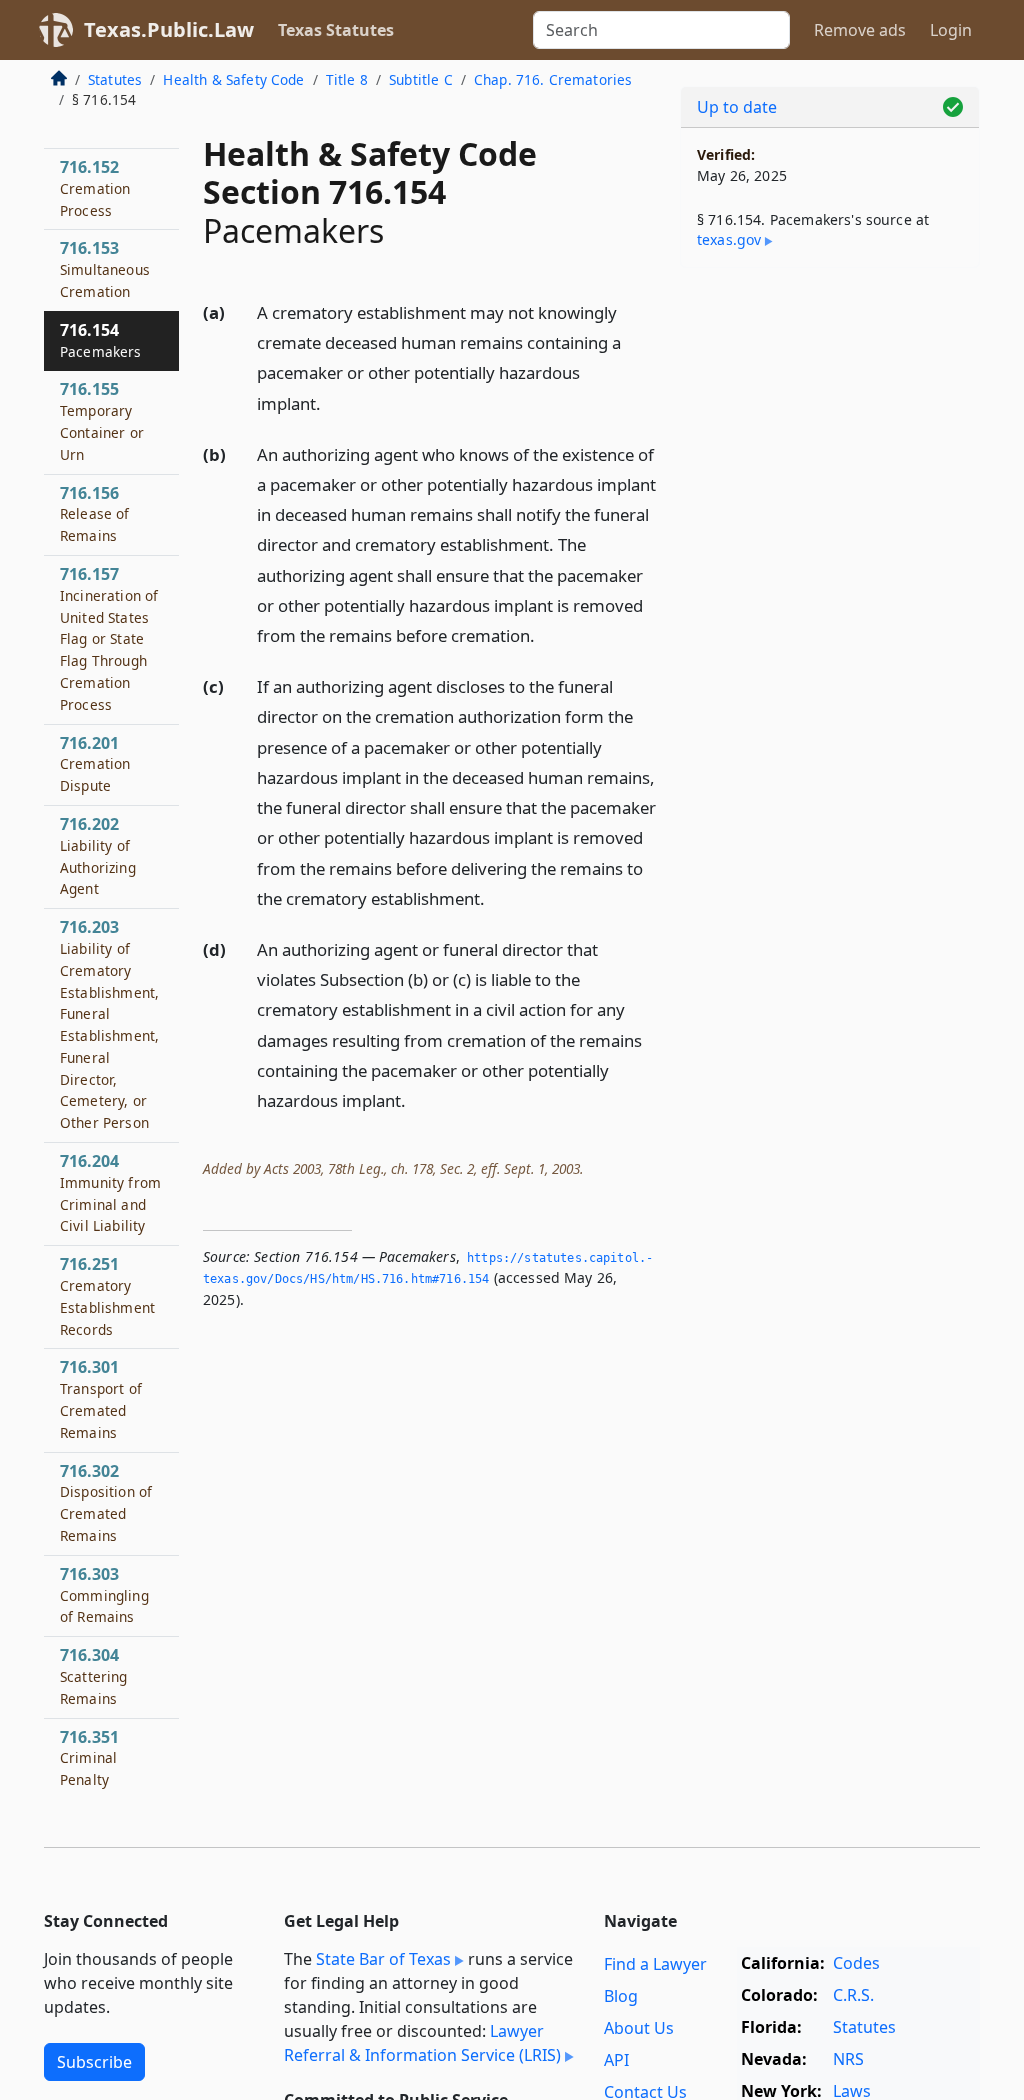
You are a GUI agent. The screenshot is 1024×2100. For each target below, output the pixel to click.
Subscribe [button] (94, 2062)
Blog (621, 1996)
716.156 (95, 514)
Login (951, 30)
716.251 (107, 1295)
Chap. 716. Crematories (553, 79)
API (616, 2060)
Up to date (737, 107)
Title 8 (347, 79)
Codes (856, 1963)
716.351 (89, 1758)
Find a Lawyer (655, 1964)
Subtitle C (421, 79)
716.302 (106, 1502)
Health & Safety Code (233, 79)
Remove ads (860, 30)
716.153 (105, 269)
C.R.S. (853, 1995)
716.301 (101, 1398)
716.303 (104, 1595)
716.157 (109, 638)
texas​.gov (729, 239)
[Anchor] (332, 402)
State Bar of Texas (383, 1959)
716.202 (98, 855)
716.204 (110, 1192)
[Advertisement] (830, 421)
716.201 (95, 764)
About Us (639, 2028)
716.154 (101, 340)
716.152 (95, 188)
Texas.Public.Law (169, 29)
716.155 (102, 420)
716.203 (109, 1024)
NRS (848, 2059)
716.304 (94, 1676)
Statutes (115, 79)
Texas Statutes (336, 30)
